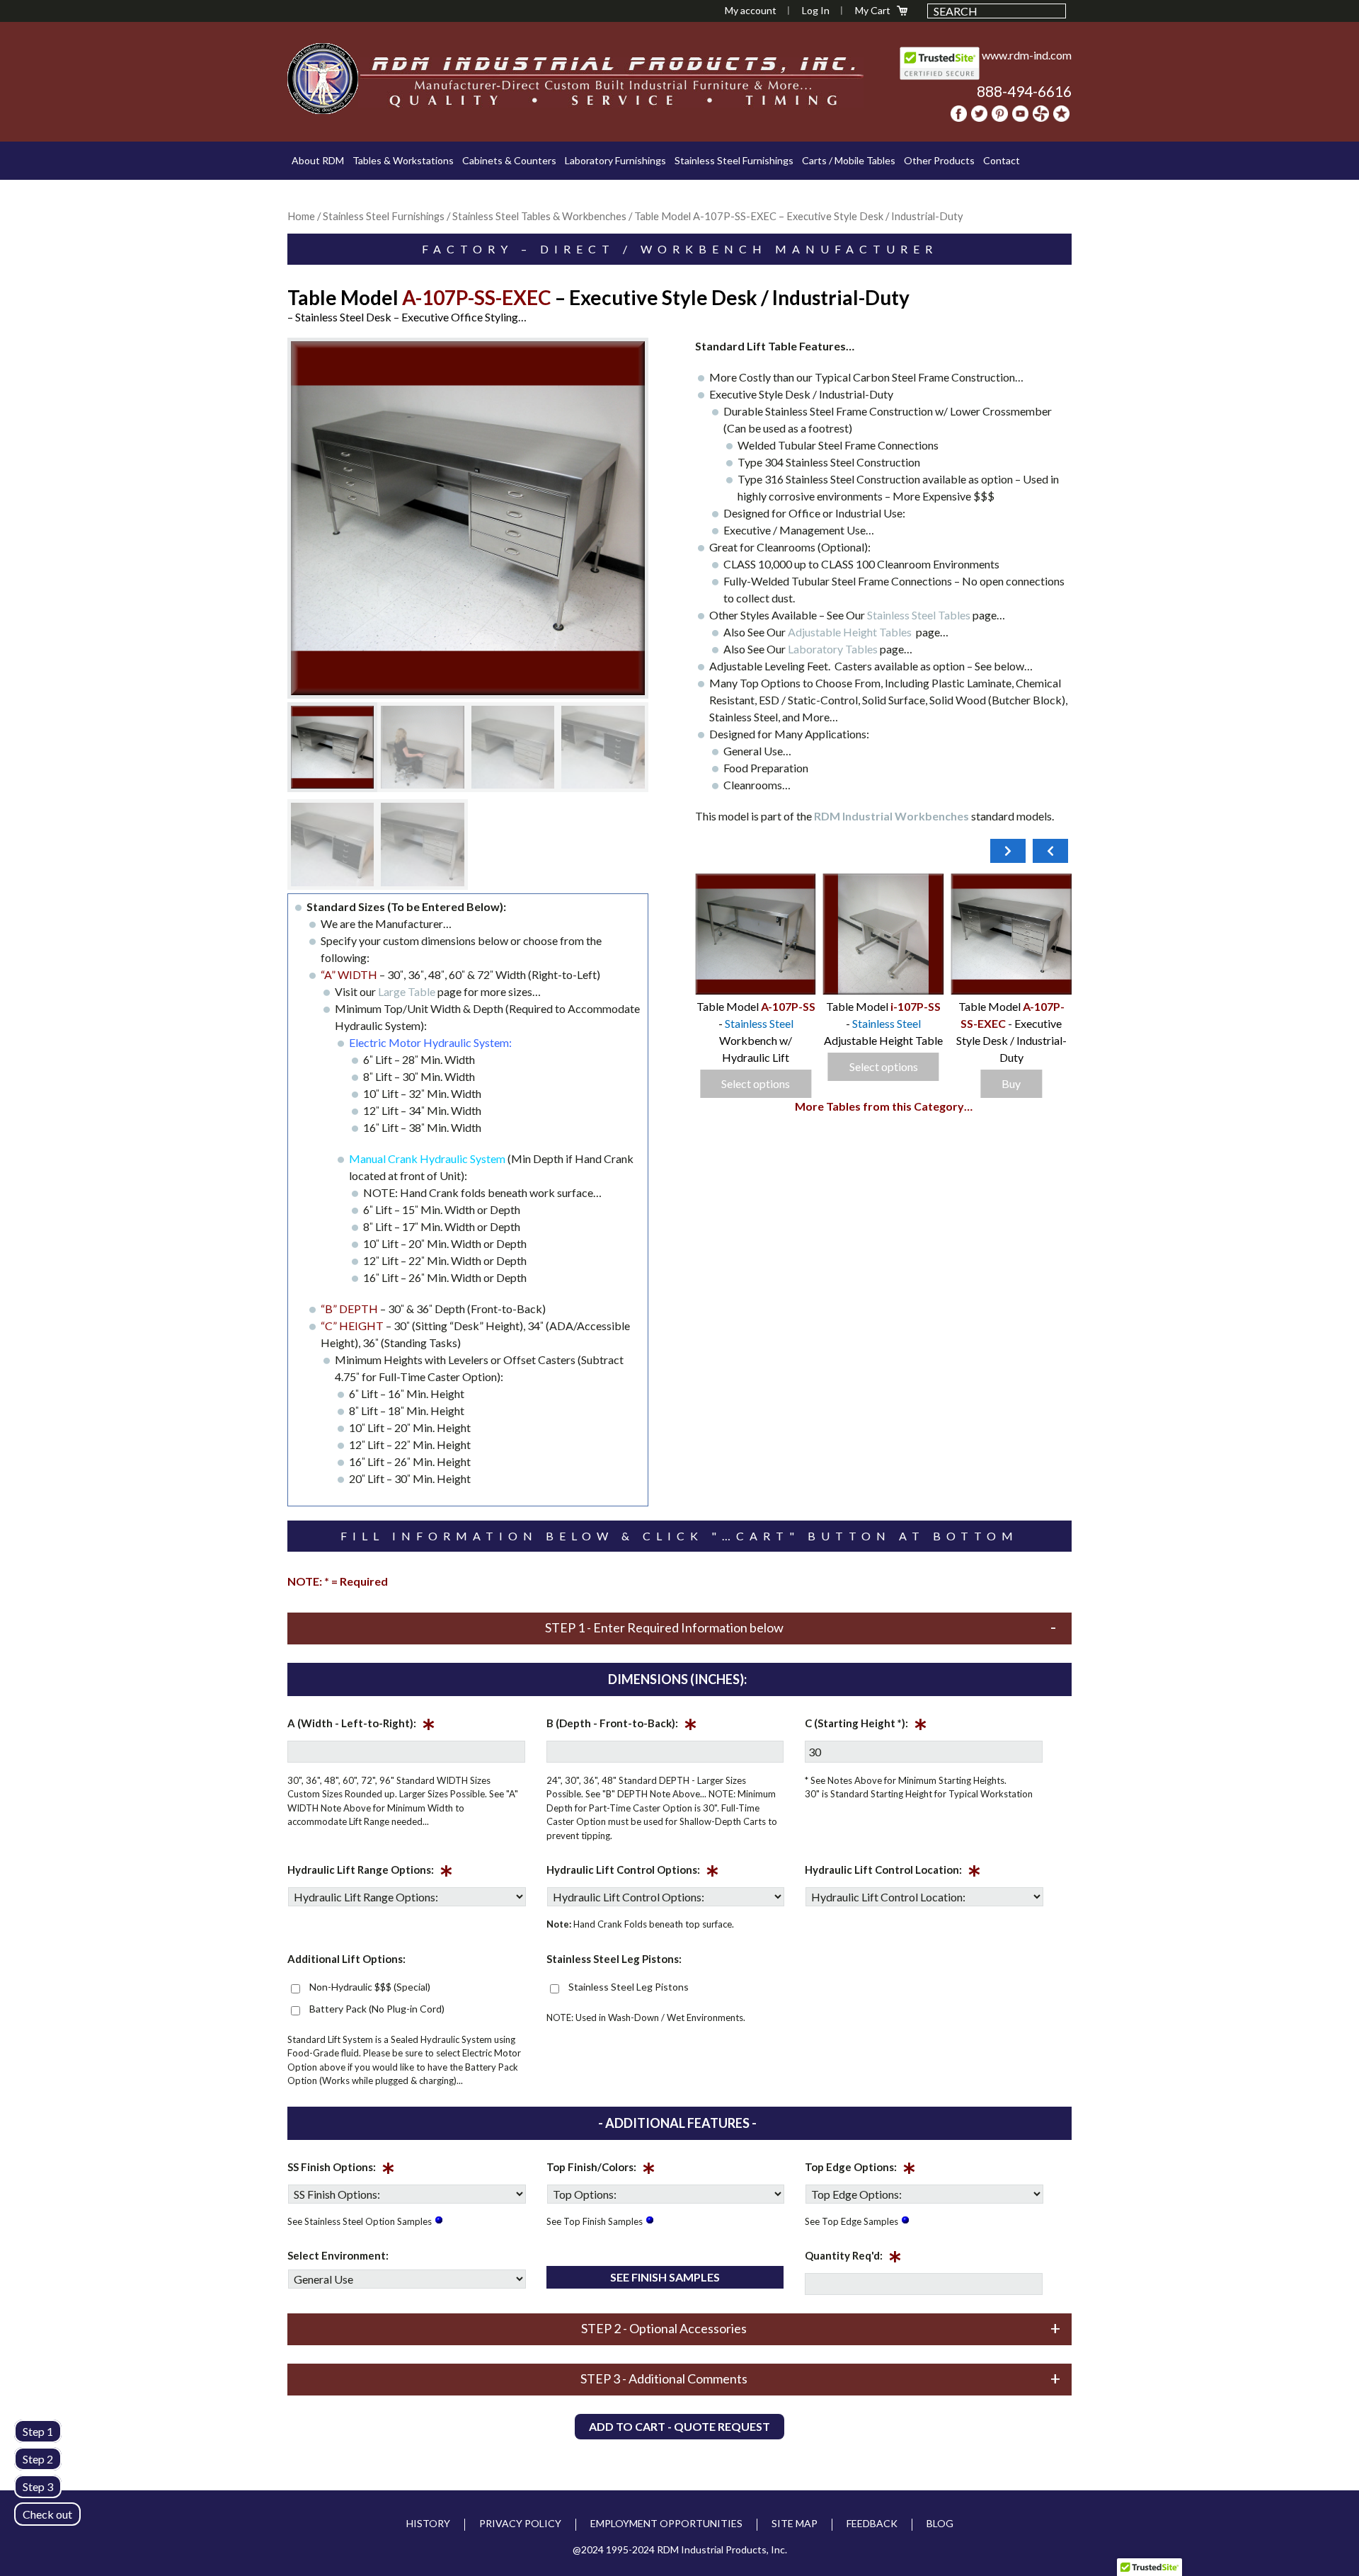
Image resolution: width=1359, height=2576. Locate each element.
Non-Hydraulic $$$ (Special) (370, 1987)
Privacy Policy (520, 2523)
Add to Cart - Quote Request (679, 2426)
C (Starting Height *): (866, 1726)
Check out (47, 2514)
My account (751, 10)
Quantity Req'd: (853, 2258)
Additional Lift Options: (346, 1959)
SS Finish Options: (341, 2170)
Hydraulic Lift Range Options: (370, 1872)
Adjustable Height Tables (852, 632)
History (428, 2523)
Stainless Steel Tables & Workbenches (539, 216)
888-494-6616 (1024, 91)
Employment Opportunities (666, 2523)
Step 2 (38, 2459)
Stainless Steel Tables (920, 615)
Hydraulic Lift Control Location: (893, 1872)
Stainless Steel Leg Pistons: (614, 1959)
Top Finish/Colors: (601, 2170)
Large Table (408, 991)
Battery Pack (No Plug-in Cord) (377, 2009)
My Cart (873, 10)
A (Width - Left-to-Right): (361, 1726)
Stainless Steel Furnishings (384, 216)
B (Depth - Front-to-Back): (622, 1726)
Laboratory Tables (834, 649)
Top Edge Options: (860, 2170)
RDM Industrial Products (323, 79)
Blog (940, 2523)
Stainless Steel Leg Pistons (629, 1987)
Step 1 (38, 2431)
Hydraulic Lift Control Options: (633, 1872)
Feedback (872, 2523)
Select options (1011, 1066)
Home (301, 216)
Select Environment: (338, 2255)
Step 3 (38, 2486)
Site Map (795, 2523)
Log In (816, 10)
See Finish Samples (665, 2277)
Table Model (856, 1006)
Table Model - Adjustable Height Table (1011, 1023)
